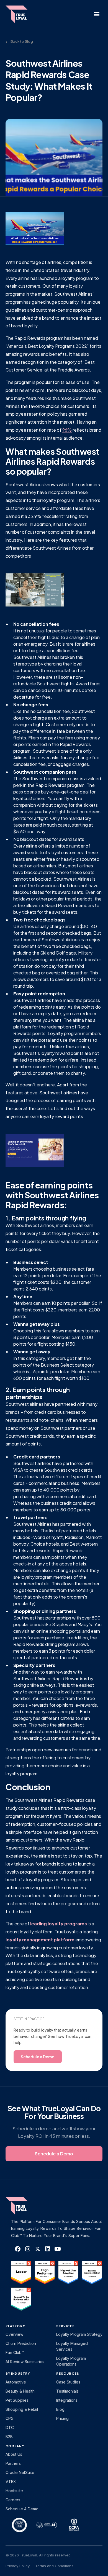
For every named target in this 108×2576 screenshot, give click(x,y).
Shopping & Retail (22, 2409)
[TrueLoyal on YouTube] (58, 2249)
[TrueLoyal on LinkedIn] (48, 2249)
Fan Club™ (15, 2352)
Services (65, 2326)
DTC (10, 2427)
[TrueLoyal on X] (38, 2249)
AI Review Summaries (25, 2362)
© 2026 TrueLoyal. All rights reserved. (38, 2555)
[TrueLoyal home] (25, 2206)
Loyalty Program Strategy (79, 2334)
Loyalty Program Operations (71, 2361)
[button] (97, 14)
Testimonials (67, 2391)
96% (67, 430)
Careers (13, 2500)
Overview (14, 2334)
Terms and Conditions (54, 2566)
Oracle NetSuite (20, 2472)
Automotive (16, 2382)
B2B (9, 2437)
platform (16, 2326)
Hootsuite (14, 2491)
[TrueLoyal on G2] (21, 2273)
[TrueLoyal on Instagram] (28, 2249)
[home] (19, 14)
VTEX (11, 2482)
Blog (60, 2409)
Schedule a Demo (22, 2509)
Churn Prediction (21, 2343)
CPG (10, 2418)
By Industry (18, 2373)
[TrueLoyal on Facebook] (18, 2249)
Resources (68, 2373)
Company (15, 2446)
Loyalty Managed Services (72, 2346)
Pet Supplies (17, 2400)
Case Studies (68, 2382)
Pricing (62, 2418)
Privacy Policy (18, 2566)
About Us (14, 2454)
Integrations (67, 2400)
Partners (13, 2463)
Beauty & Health (20, 2391)
